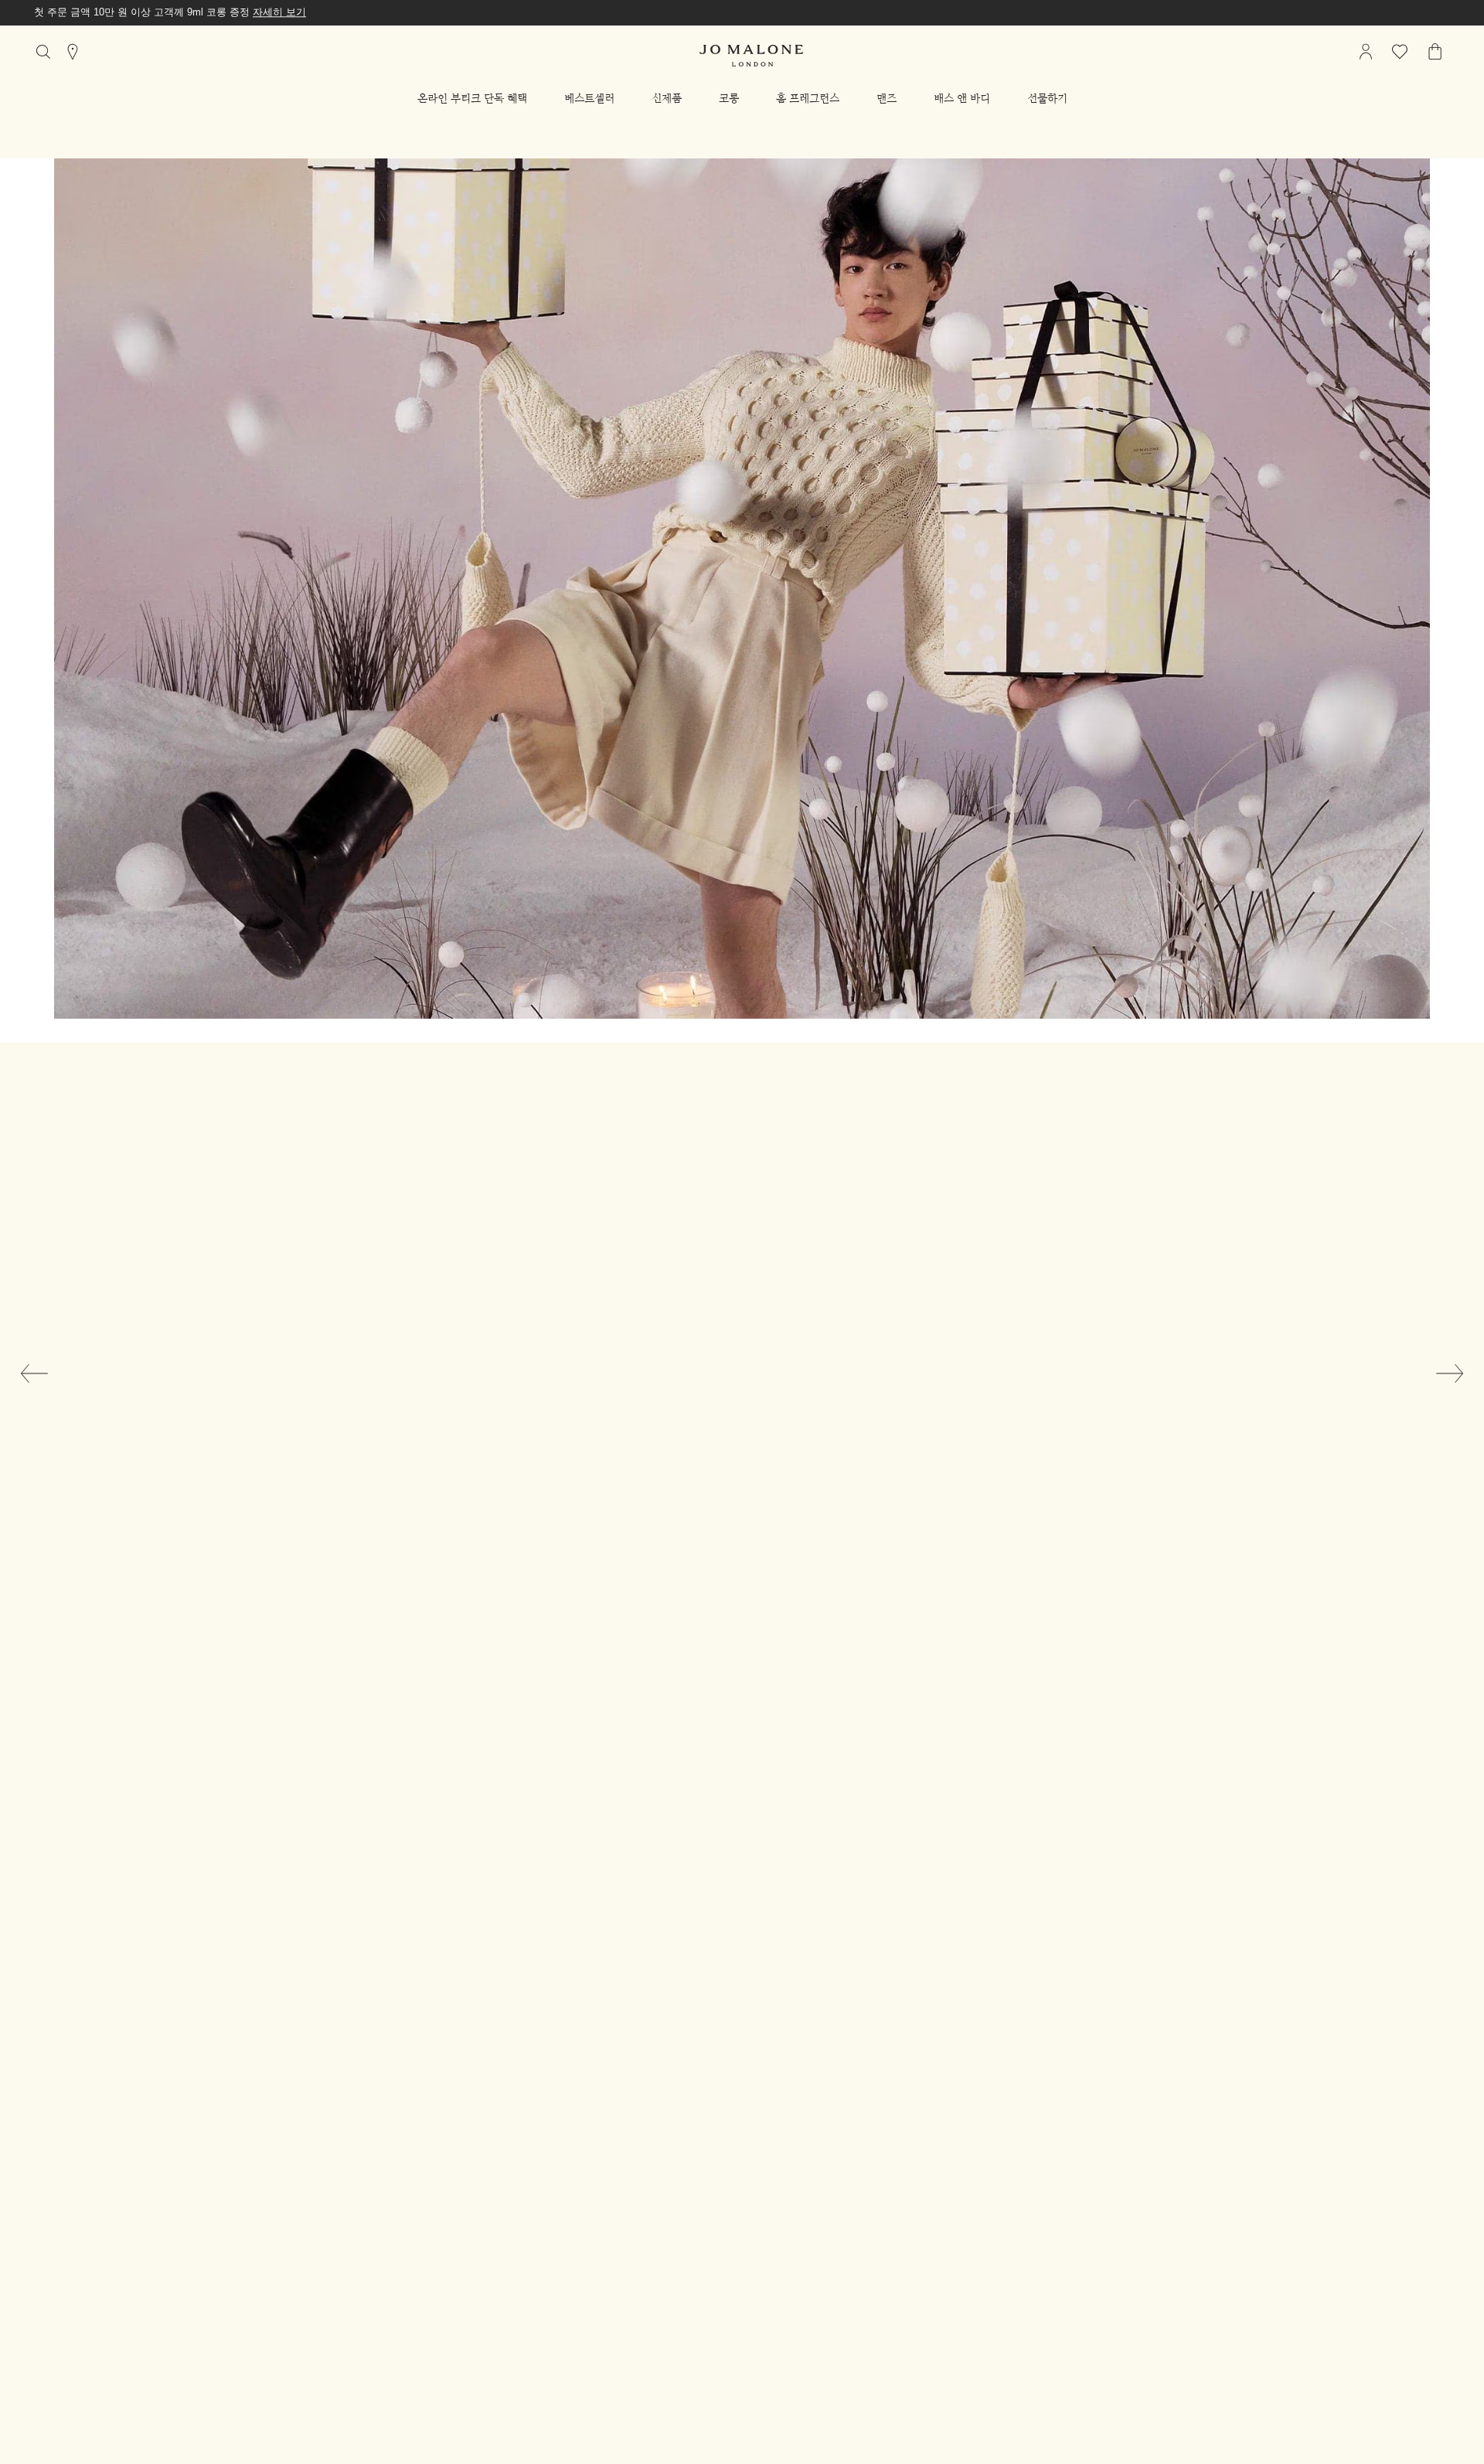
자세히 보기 (279, 12)
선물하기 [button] (1047, 98)
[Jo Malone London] (751, 56)
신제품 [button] (667, 98)
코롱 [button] (729, 98)
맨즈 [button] (887, 98)
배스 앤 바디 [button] (962, 98)
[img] (1366, 52)
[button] (472, 98)
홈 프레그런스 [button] (808, 98)
